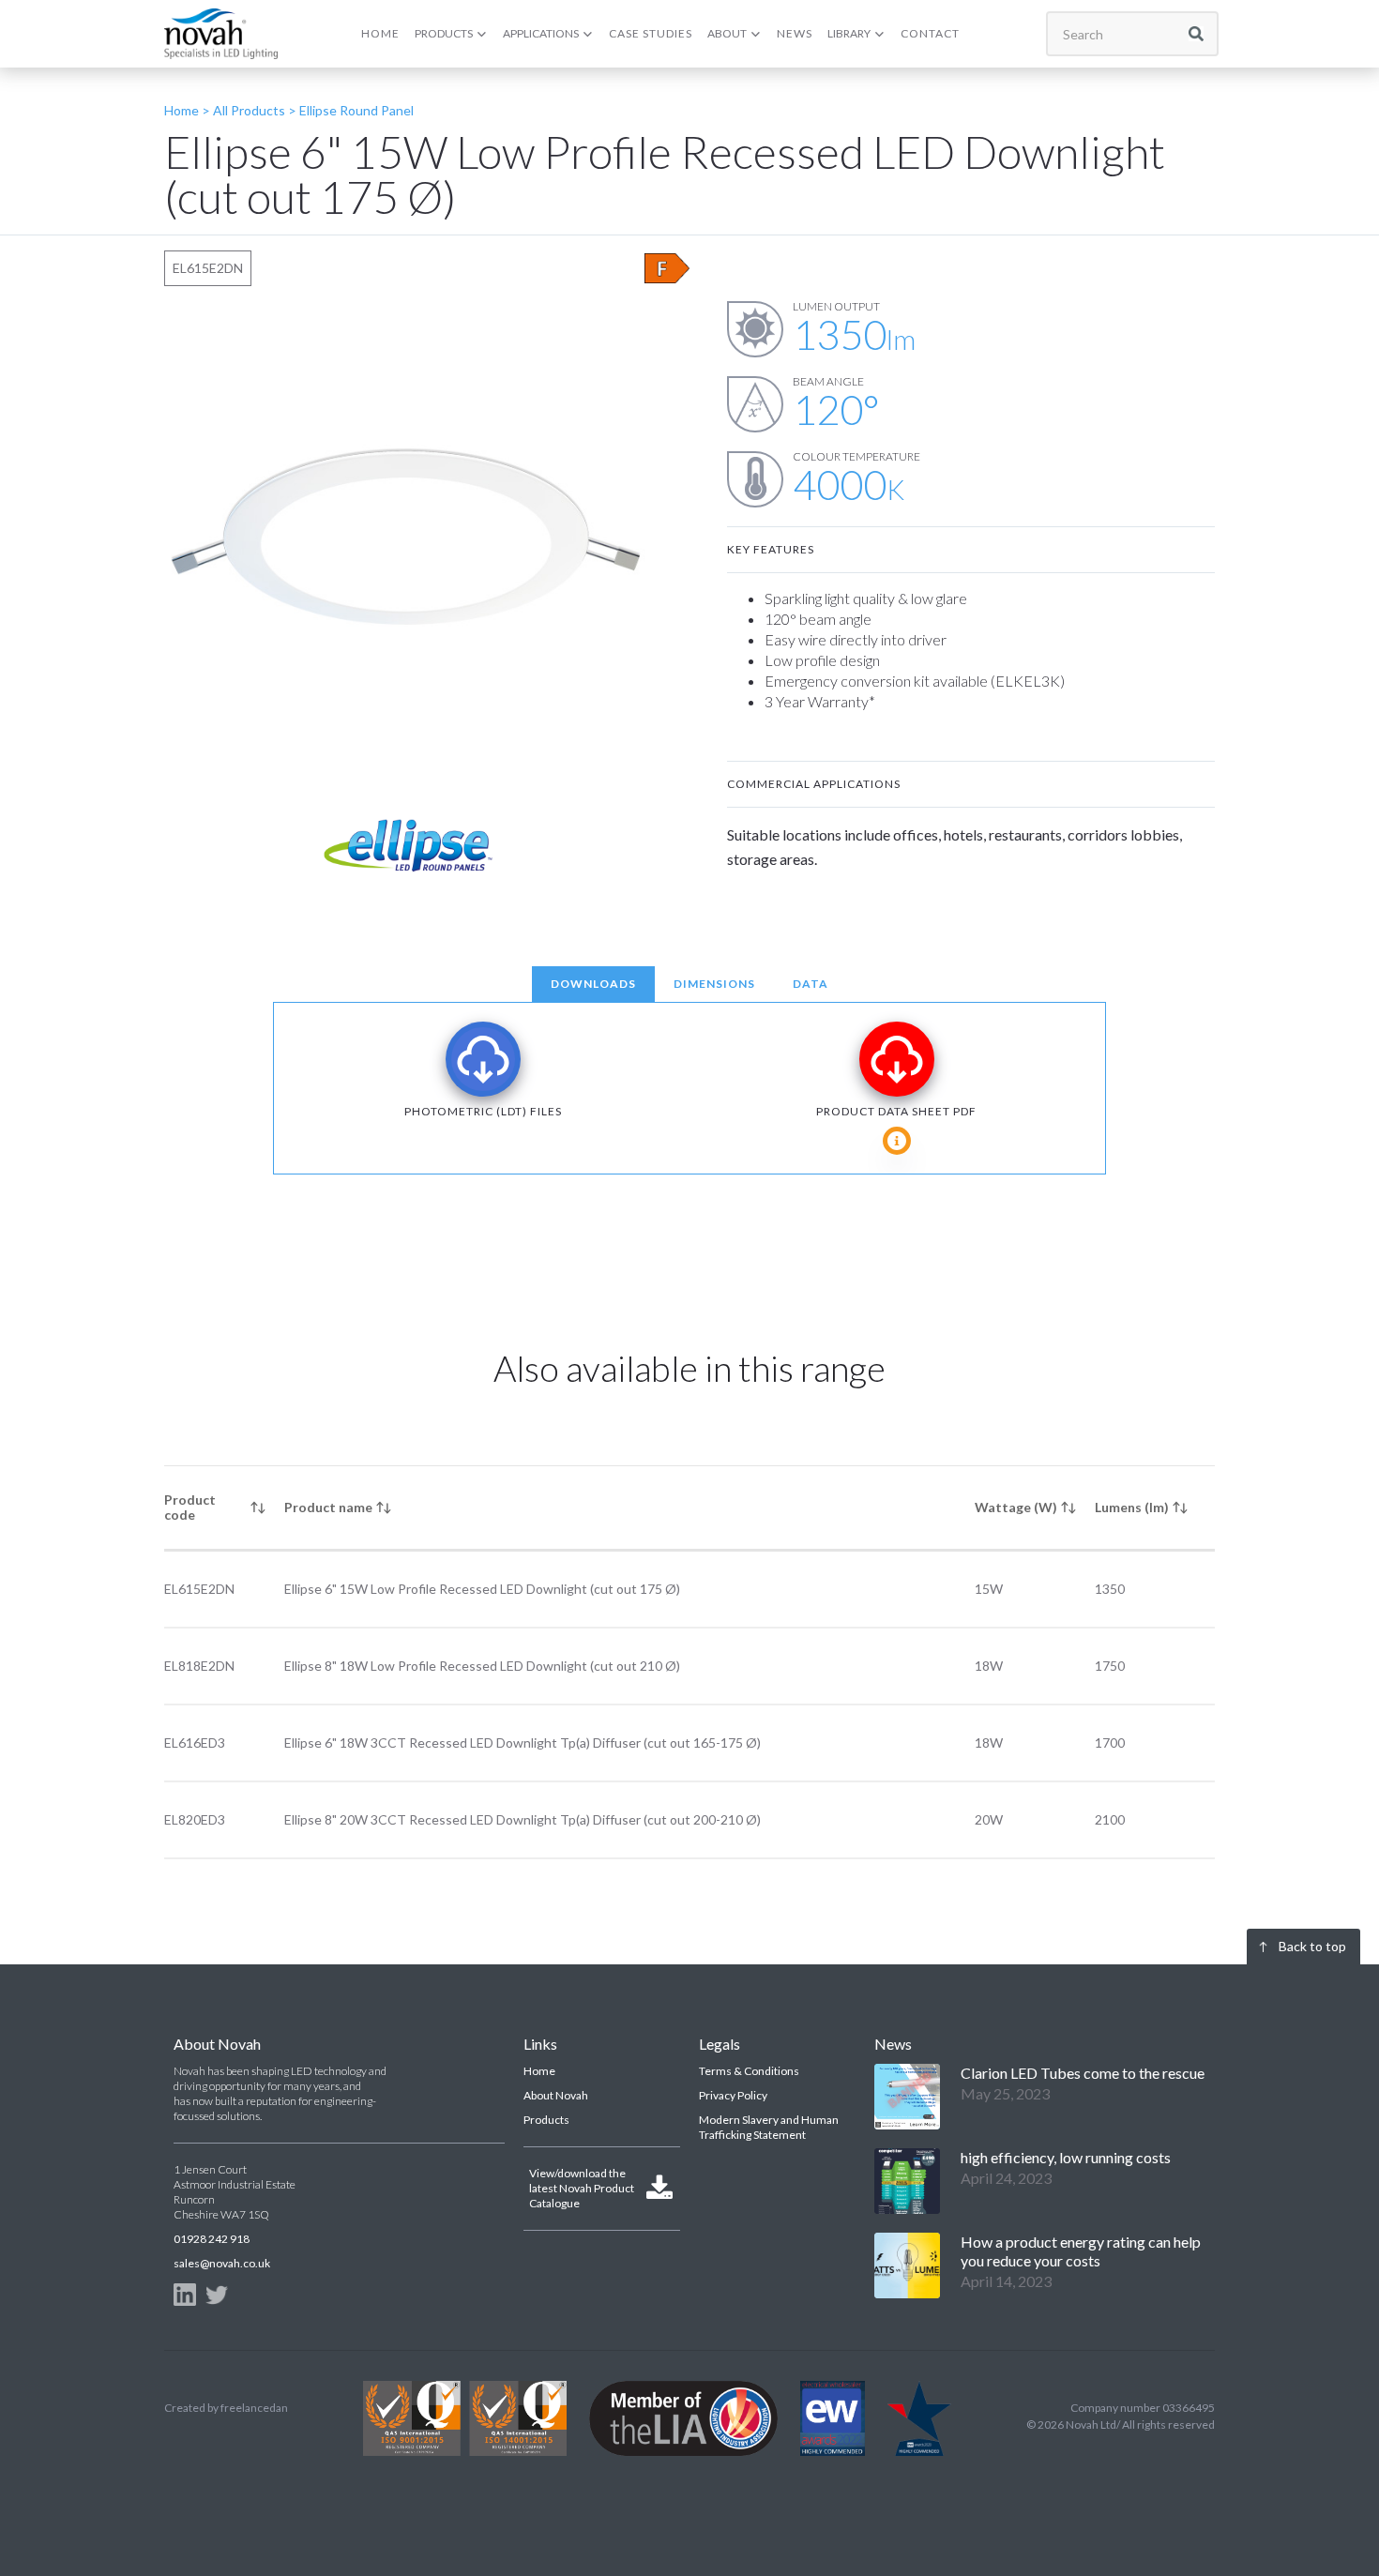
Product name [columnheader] (328, 1507)
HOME (380, 33)
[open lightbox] (408, 545)
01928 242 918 (212, 2239)
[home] (221, 33)
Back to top (1312, 1946)
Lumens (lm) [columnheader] (1132, 1507)
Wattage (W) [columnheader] (1016, 1507)
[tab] (593, 984)
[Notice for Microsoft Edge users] (897, 1141)
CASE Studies (651, 33)
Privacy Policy (733, 2095)
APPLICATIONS (541, 33)
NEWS (795, 33)
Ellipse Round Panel (356, 110)
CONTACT (930, 33)
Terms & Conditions (749, 2071)
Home (539, 2071)
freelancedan (254, 2408)
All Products (248, 110)
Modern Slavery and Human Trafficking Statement (769, 2127)
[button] (451, 34)
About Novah (556, 2095)
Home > (187, 110)
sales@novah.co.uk (222, 2263)
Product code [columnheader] (190, 1507)
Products (546, 2120)
